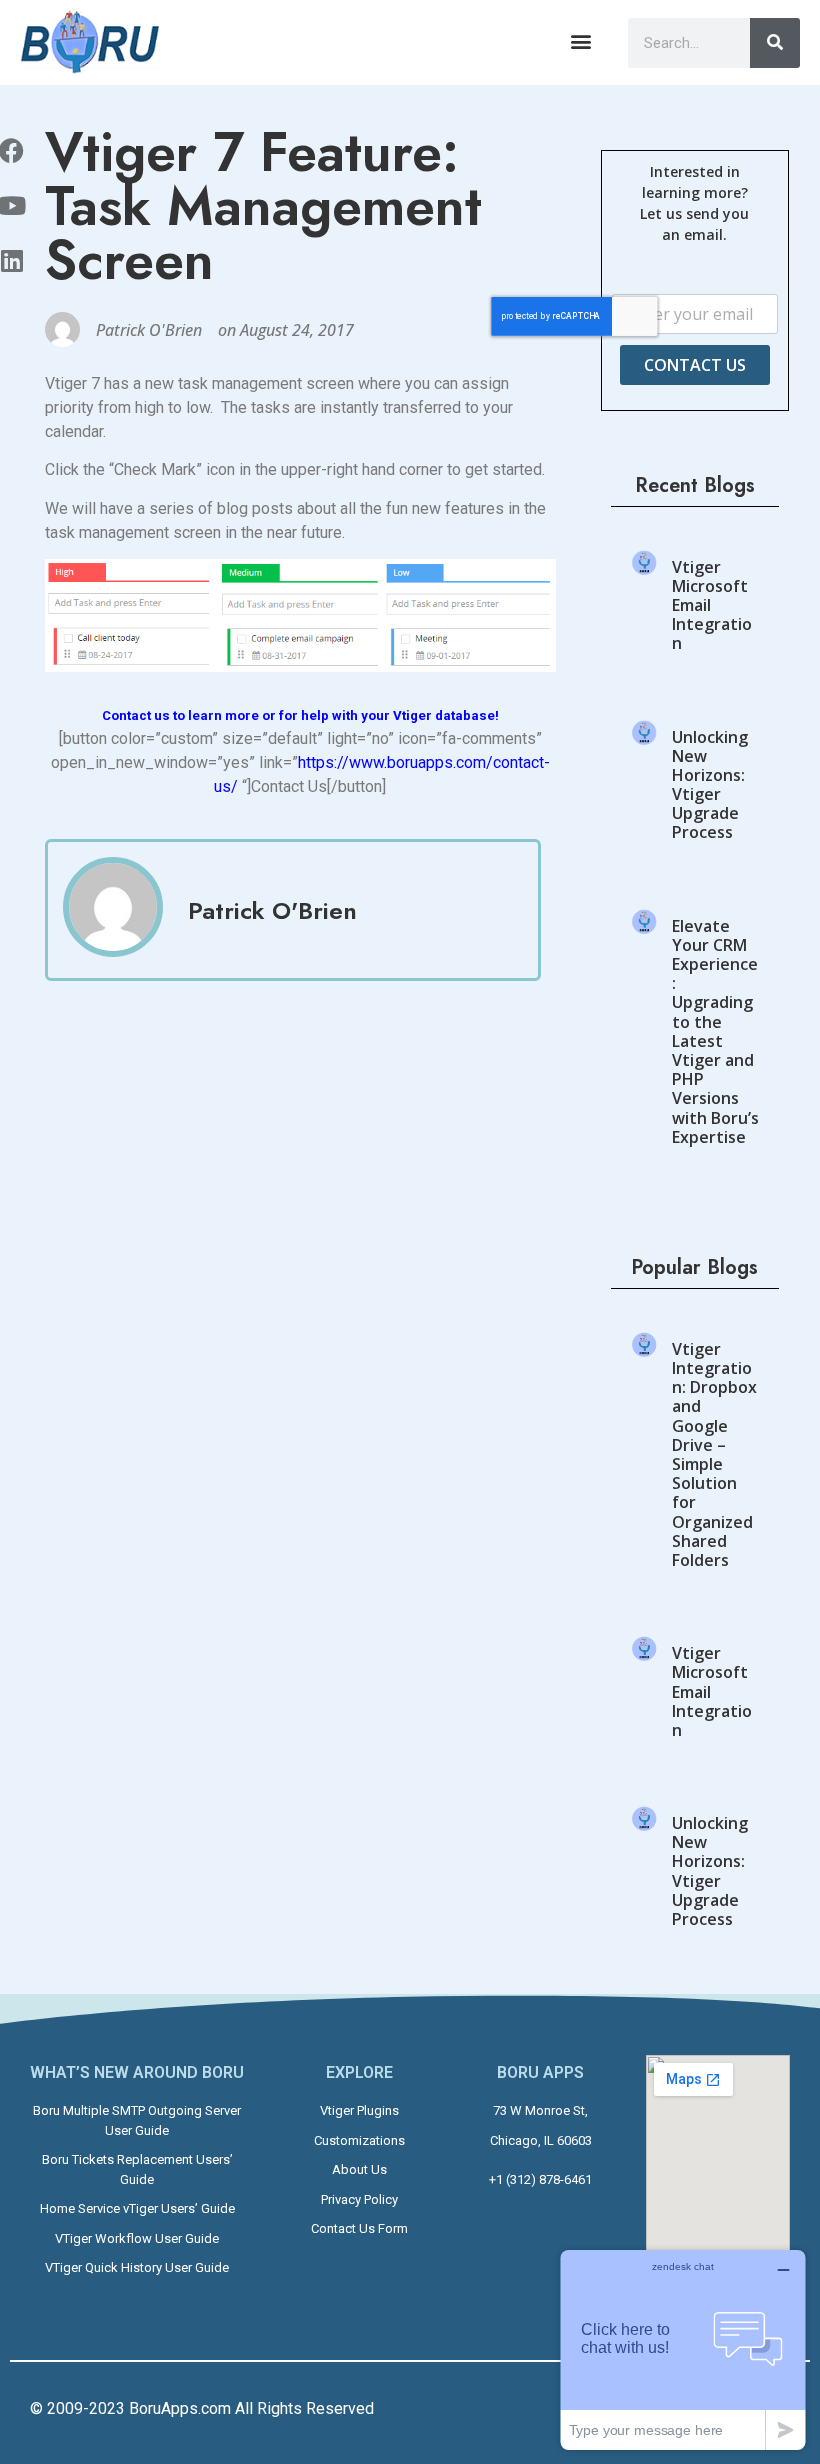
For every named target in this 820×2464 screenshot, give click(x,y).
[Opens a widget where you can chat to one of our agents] (683, 2349)
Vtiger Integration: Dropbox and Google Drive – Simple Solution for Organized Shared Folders (714, 1454)
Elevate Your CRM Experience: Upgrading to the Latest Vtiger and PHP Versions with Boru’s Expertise (715, 1031)
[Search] (775, 43)
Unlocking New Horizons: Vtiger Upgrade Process (710, 785)
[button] (581, 41)
